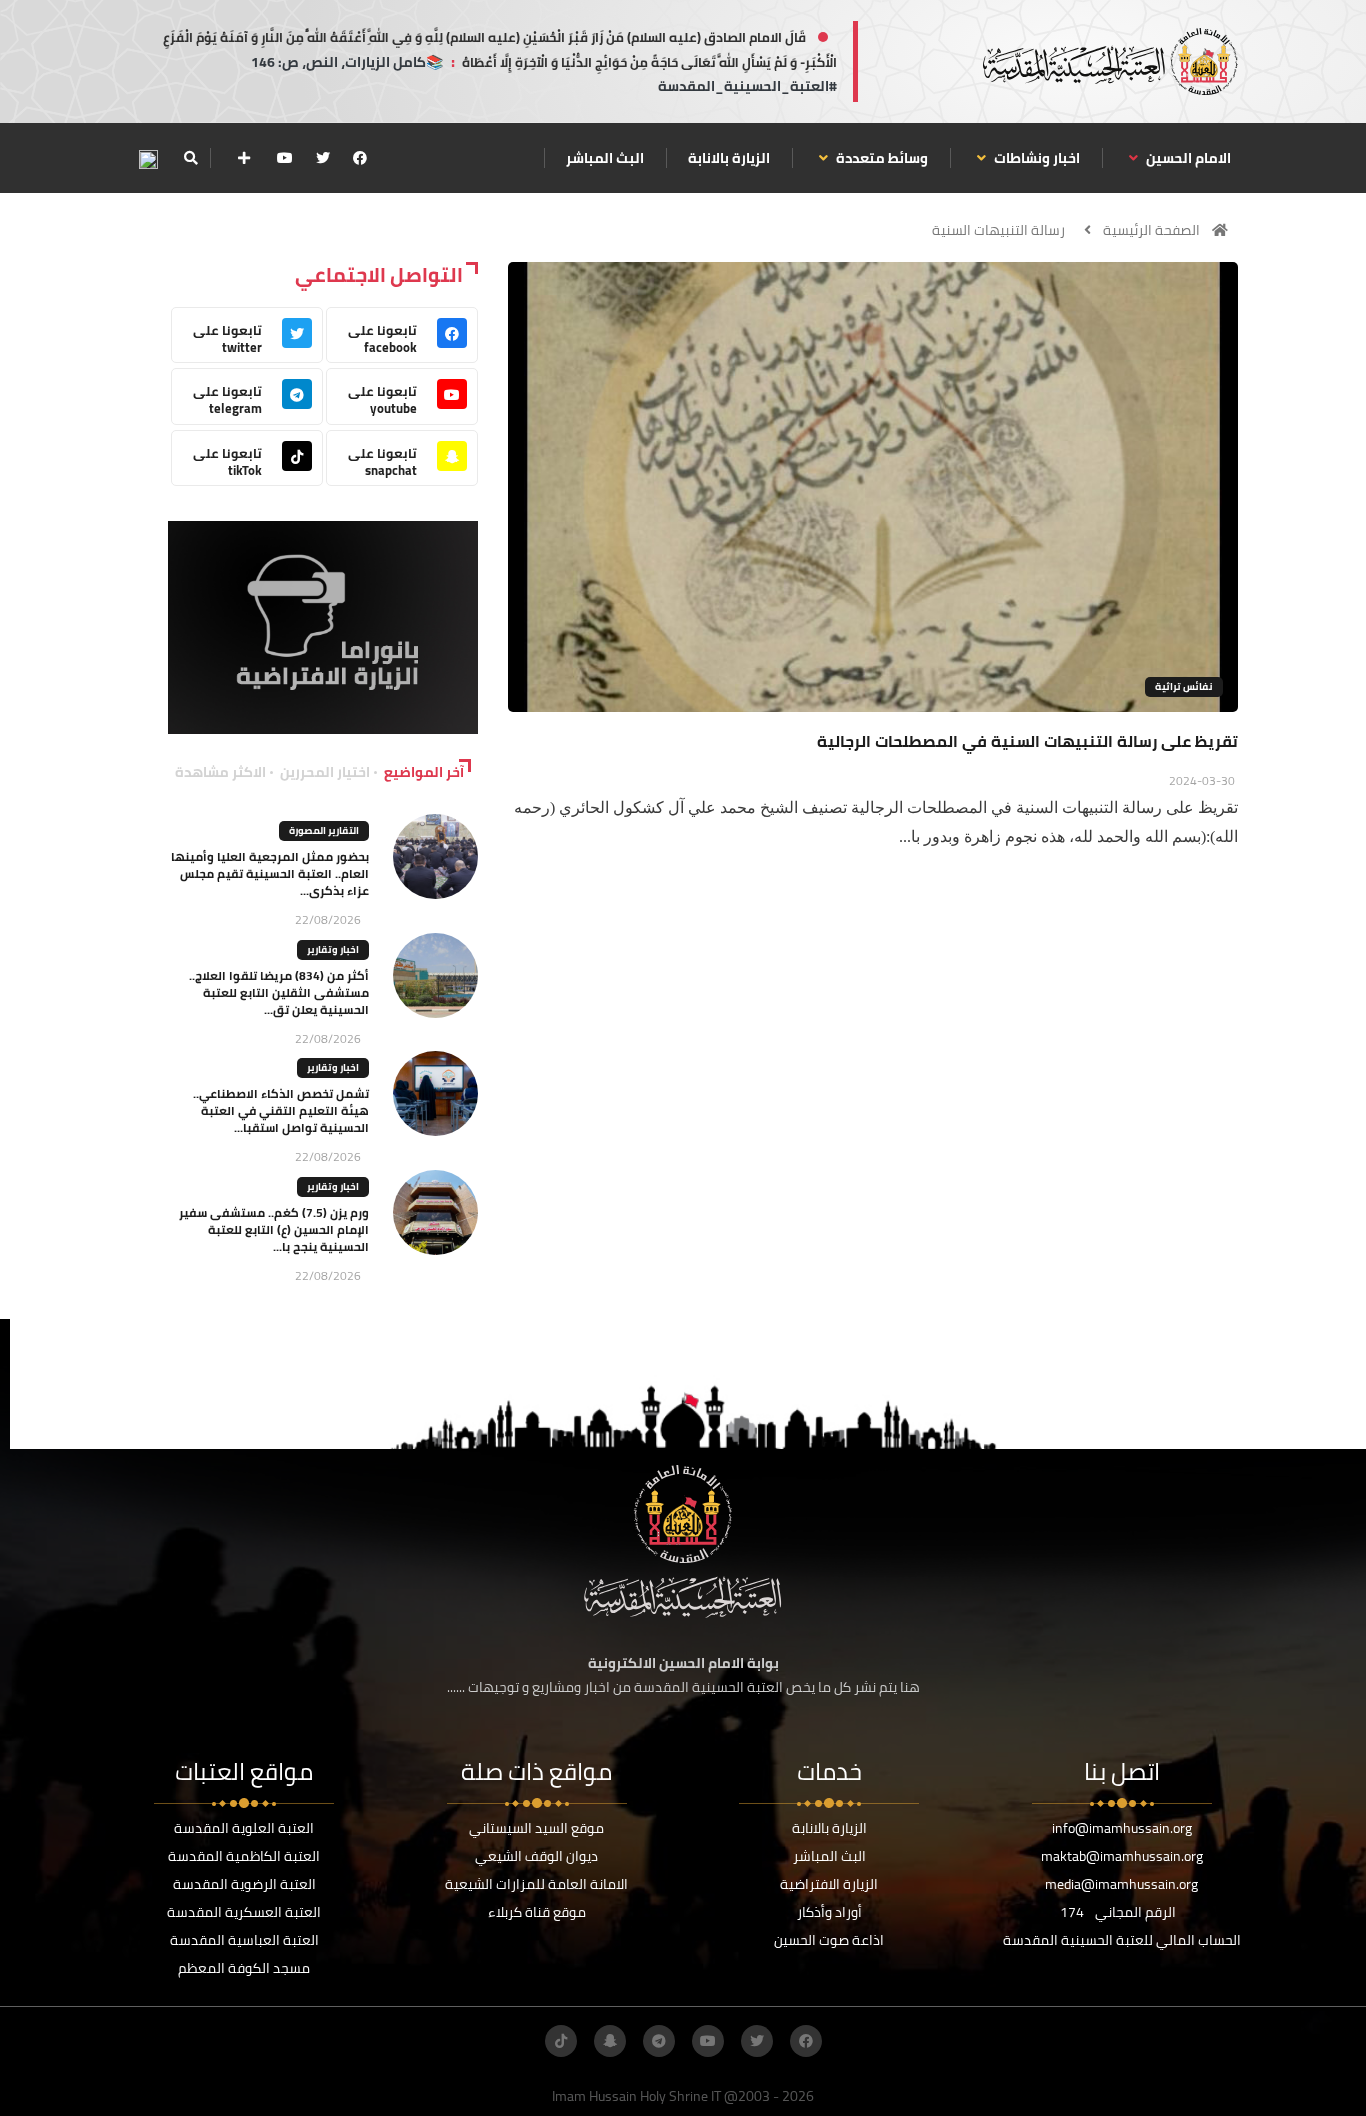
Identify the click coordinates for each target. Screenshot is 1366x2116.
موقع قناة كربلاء (537, 1912)
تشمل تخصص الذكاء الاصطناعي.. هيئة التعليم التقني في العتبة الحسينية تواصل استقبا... (281, 1110)
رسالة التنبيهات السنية (998, 230)
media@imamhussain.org (1121, 1884)
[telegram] (659, 2041)
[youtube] (285, 158)
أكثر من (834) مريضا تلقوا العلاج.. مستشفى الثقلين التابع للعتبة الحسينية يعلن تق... (279, 992)
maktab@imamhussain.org (1122, 1856)
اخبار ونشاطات (1035, 158)
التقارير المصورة (324, 830)
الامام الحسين (1187, 158)
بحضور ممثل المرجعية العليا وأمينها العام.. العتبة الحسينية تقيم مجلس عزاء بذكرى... (270, 873)
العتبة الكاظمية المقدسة (244, 1856)
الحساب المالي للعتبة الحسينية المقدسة (1122, 1940)
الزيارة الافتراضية (829, 1884)
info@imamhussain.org (1122, 1828)
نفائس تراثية (1184, 686)
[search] (190, 158)
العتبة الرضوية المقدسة (244, 1884)
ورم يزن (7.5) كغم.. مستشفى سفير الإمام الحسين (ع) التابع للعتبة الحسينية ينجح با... (274, 1229)
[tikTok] (561, 2041)
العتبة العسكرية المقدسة (244, 1912)
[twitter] (323, 158)
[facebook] (360, 158)
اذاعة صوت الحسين (829, 1940)
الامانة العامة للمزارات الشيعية (536, 1884)
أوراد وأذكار (829, 1912)
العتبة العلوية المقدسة (244, 1828)
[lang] (148, 158)
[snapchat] (610, 2041)
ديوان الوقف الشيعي (536, 1856)
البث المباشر (605, 158)
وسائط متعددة (880, 158)
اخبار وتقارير (333, 949)
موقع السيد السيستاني (536, 1828)
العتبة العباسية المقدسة (244, 1940)
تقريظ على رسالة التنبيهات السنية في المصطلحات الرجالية (1027, 741)
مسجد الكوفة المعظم (244, 1968)
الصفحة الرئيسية (1151, 230)
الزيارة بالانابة (729, 158)
